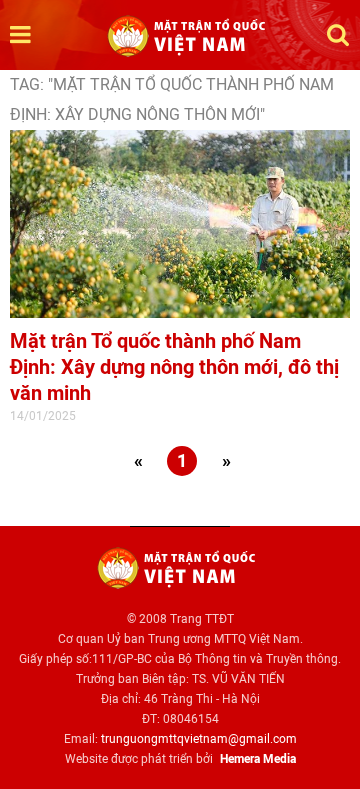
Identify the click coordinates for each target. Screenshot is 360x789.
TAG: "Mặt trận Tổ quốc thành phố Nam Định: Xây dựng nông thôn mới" (172, 99)
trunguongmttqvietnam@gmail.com (199, 739)
